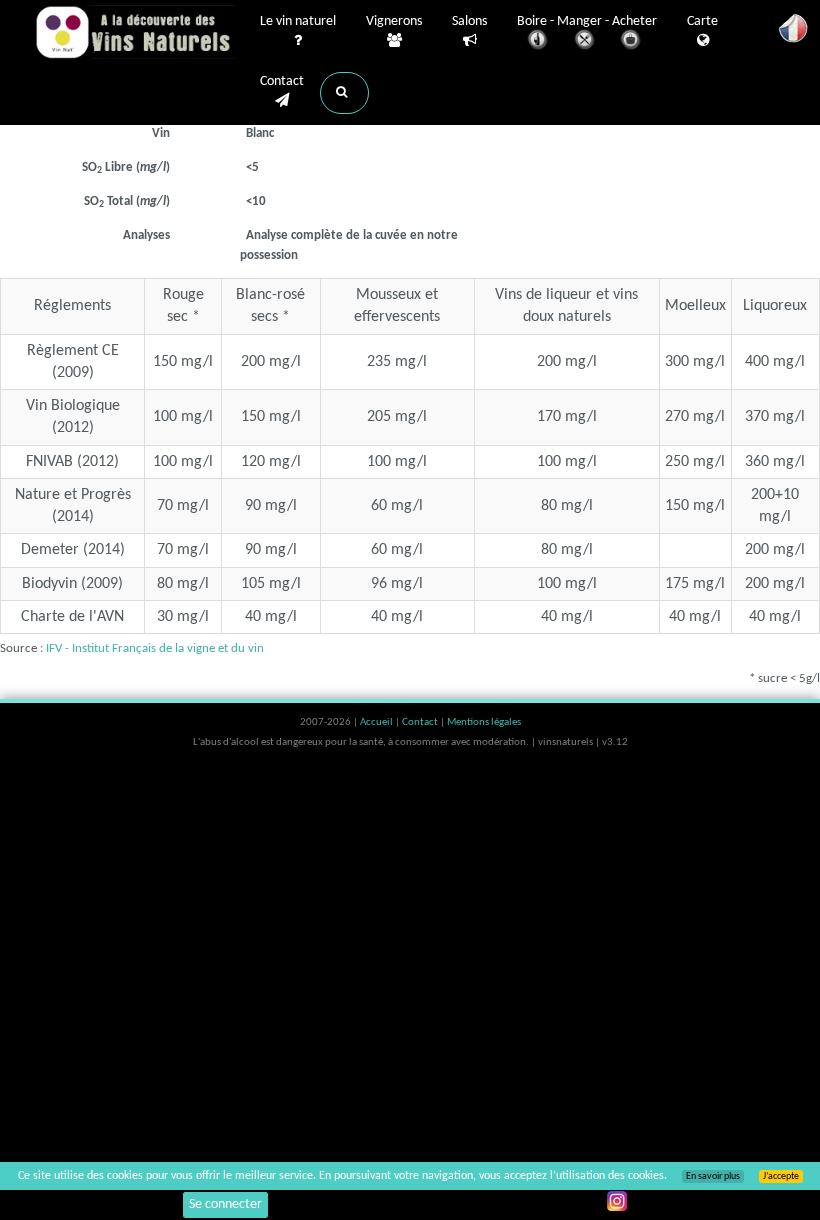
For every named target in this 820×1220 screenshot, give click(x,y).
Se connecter (225, 1204)
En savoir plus (713, 1176)
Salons (469, 21)
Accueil (377, 722)
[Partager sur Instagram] (617, 1201)
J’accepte (781, 1176)
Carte (702, 21)
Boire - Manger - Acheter (587, 21)
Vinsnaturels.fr (135, 32)
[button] (344, 93)
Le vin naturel (298, 21)
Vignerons (394, 21)
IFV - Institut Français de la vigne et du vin (155, 648)
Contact (282, 81)
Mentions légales (484, 722)
